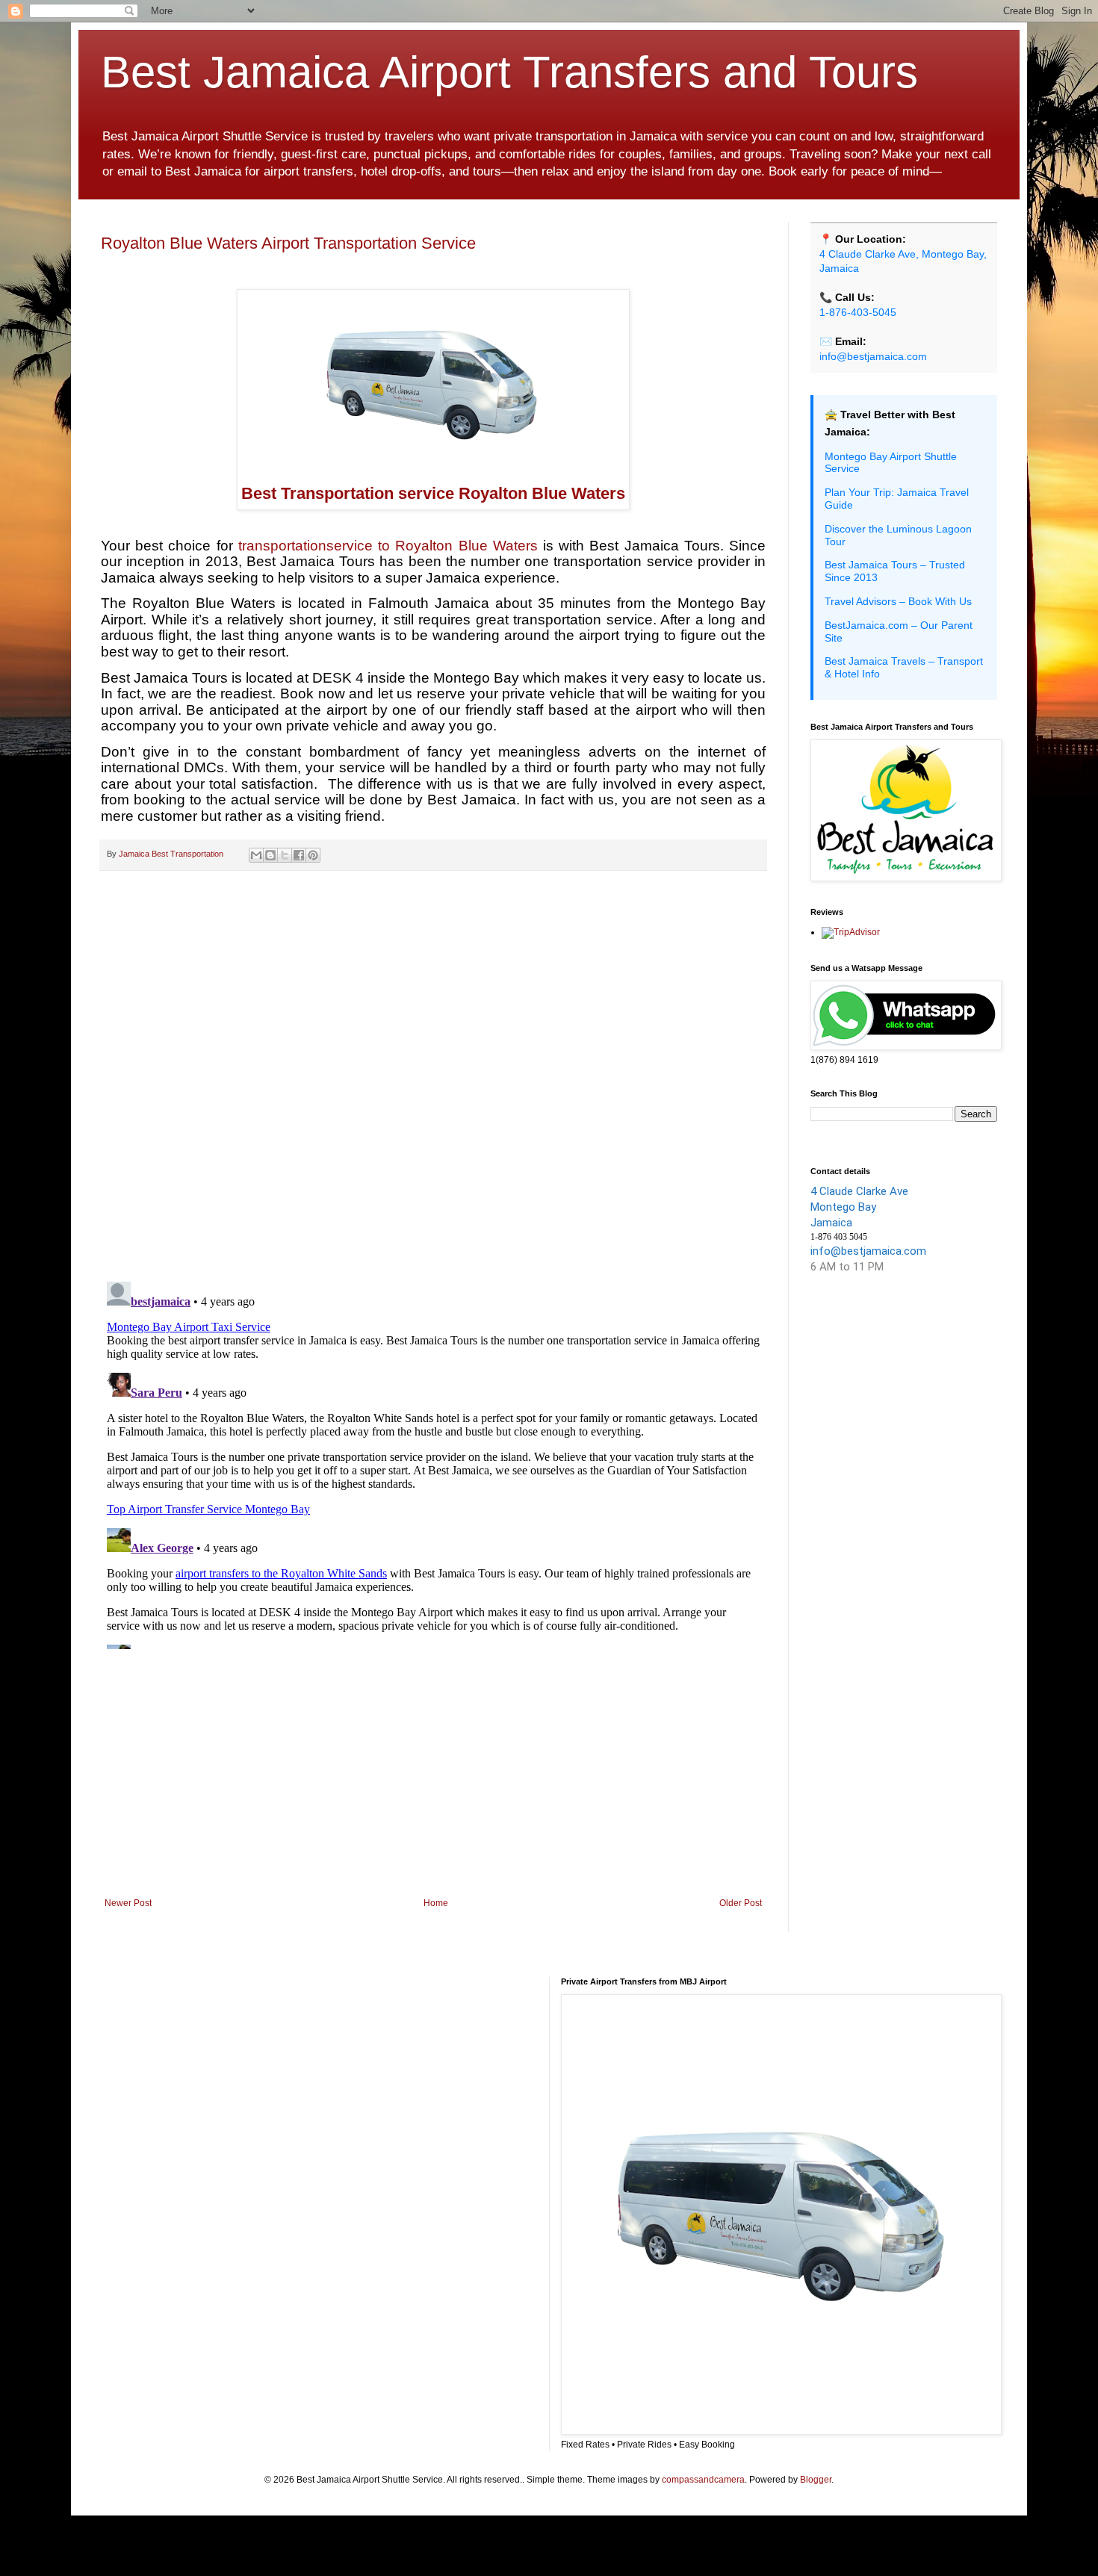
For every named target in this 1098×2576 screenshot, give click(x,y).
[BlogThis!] (270, 855)
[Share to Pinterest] (313, 855)
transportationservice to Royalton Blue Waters (385, 546)
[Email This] (256, 855)
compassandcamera (703, 2480)
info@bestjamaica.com (873, 356)
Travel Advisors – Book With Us (898, 601)
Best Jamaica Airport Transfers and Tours (509, 72)
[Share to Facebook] (299, 855)
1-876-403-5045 (858, 312)
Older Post (741, 1903)
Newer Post (128, 1903)
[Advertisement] (433, 1775)
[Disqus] (433, 1076)
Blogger (816, 2480)
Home (436, 1903)
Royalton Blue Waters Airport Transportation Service (288, 243)
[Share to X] (285, 855)
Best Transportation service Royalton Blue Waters (433, 493)
